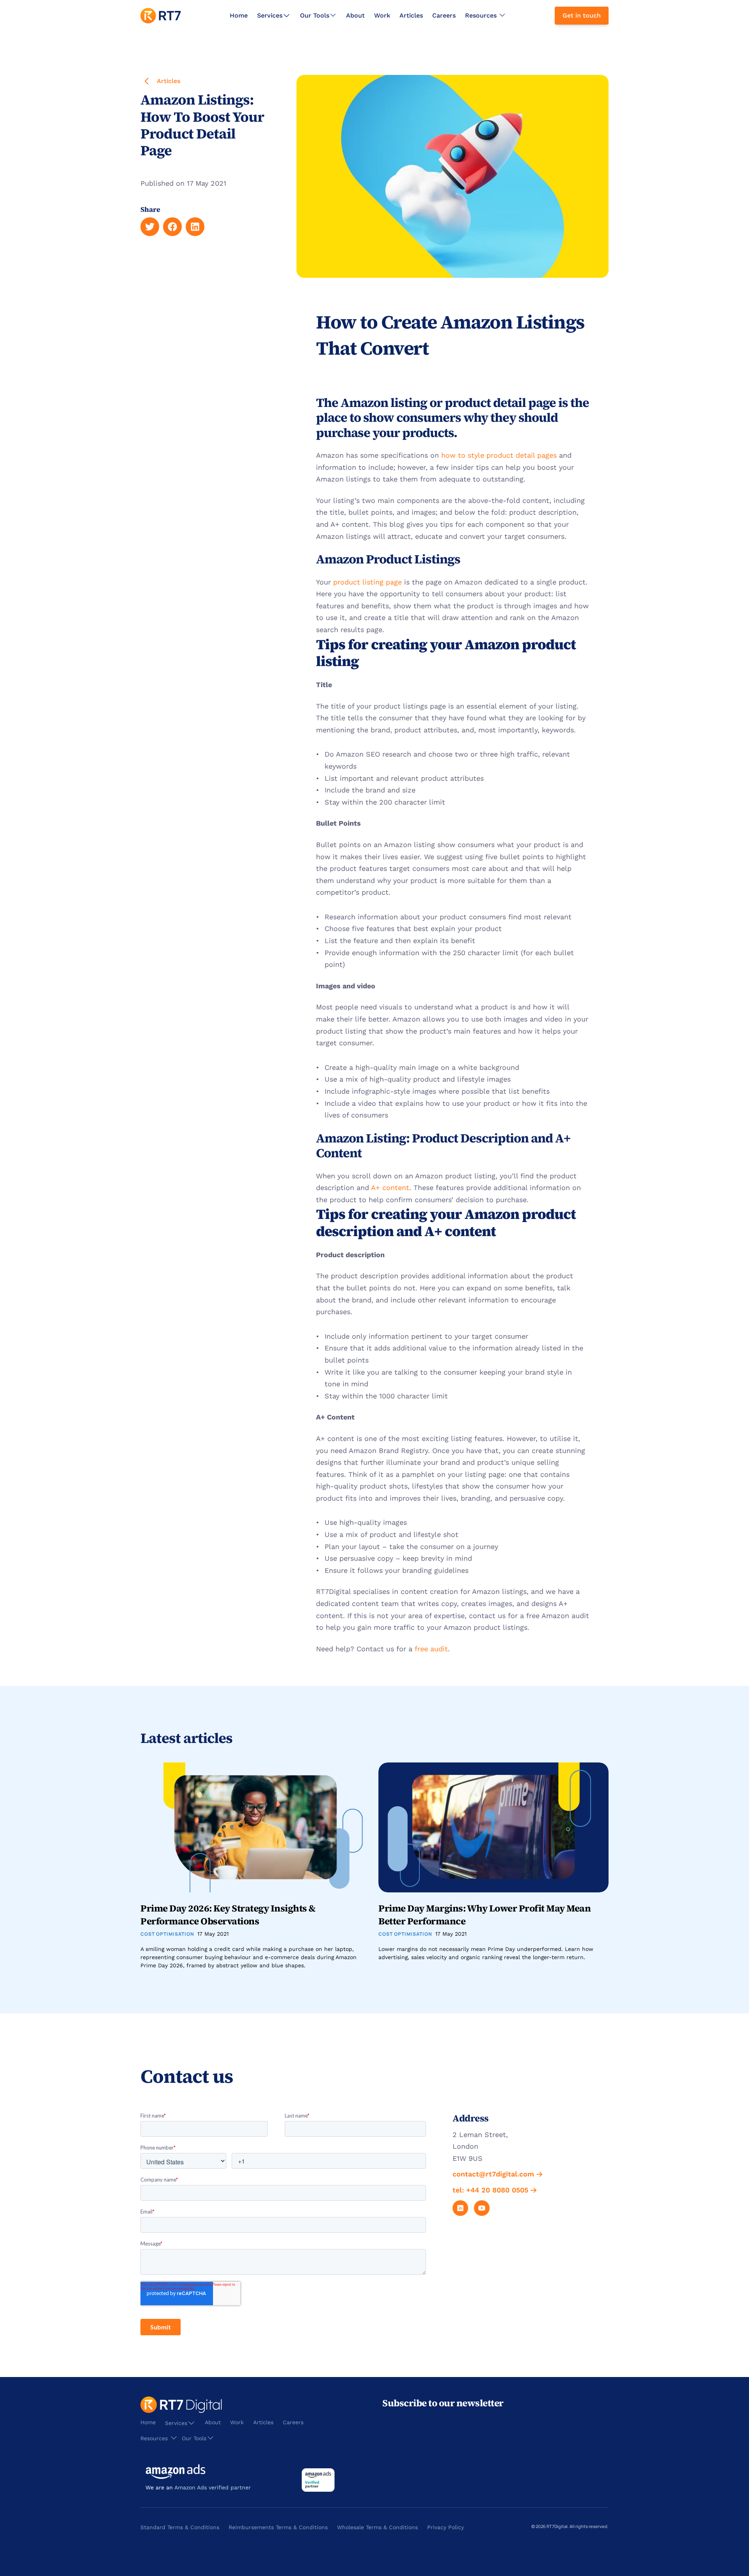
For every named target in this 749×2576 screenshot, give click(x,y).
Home (239, 15)
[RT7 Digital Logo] (161, 16)
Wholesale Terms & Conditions (377, 2527)
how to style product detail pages (499, 455)
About (355, 15)
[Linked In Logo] (460, 2208)
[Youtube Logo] (482, 2208)
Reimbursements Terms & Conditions (278, 2527)
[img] (161, 16)
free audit (431, 1649)
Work (382, 15)
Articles (411, 15)
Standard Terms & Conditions (180, 2527)
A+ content (390, 1188)
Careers (444, 15)
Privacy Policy (445, 2527)
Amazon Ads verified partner (213, 2487)
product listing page (367, 582)
